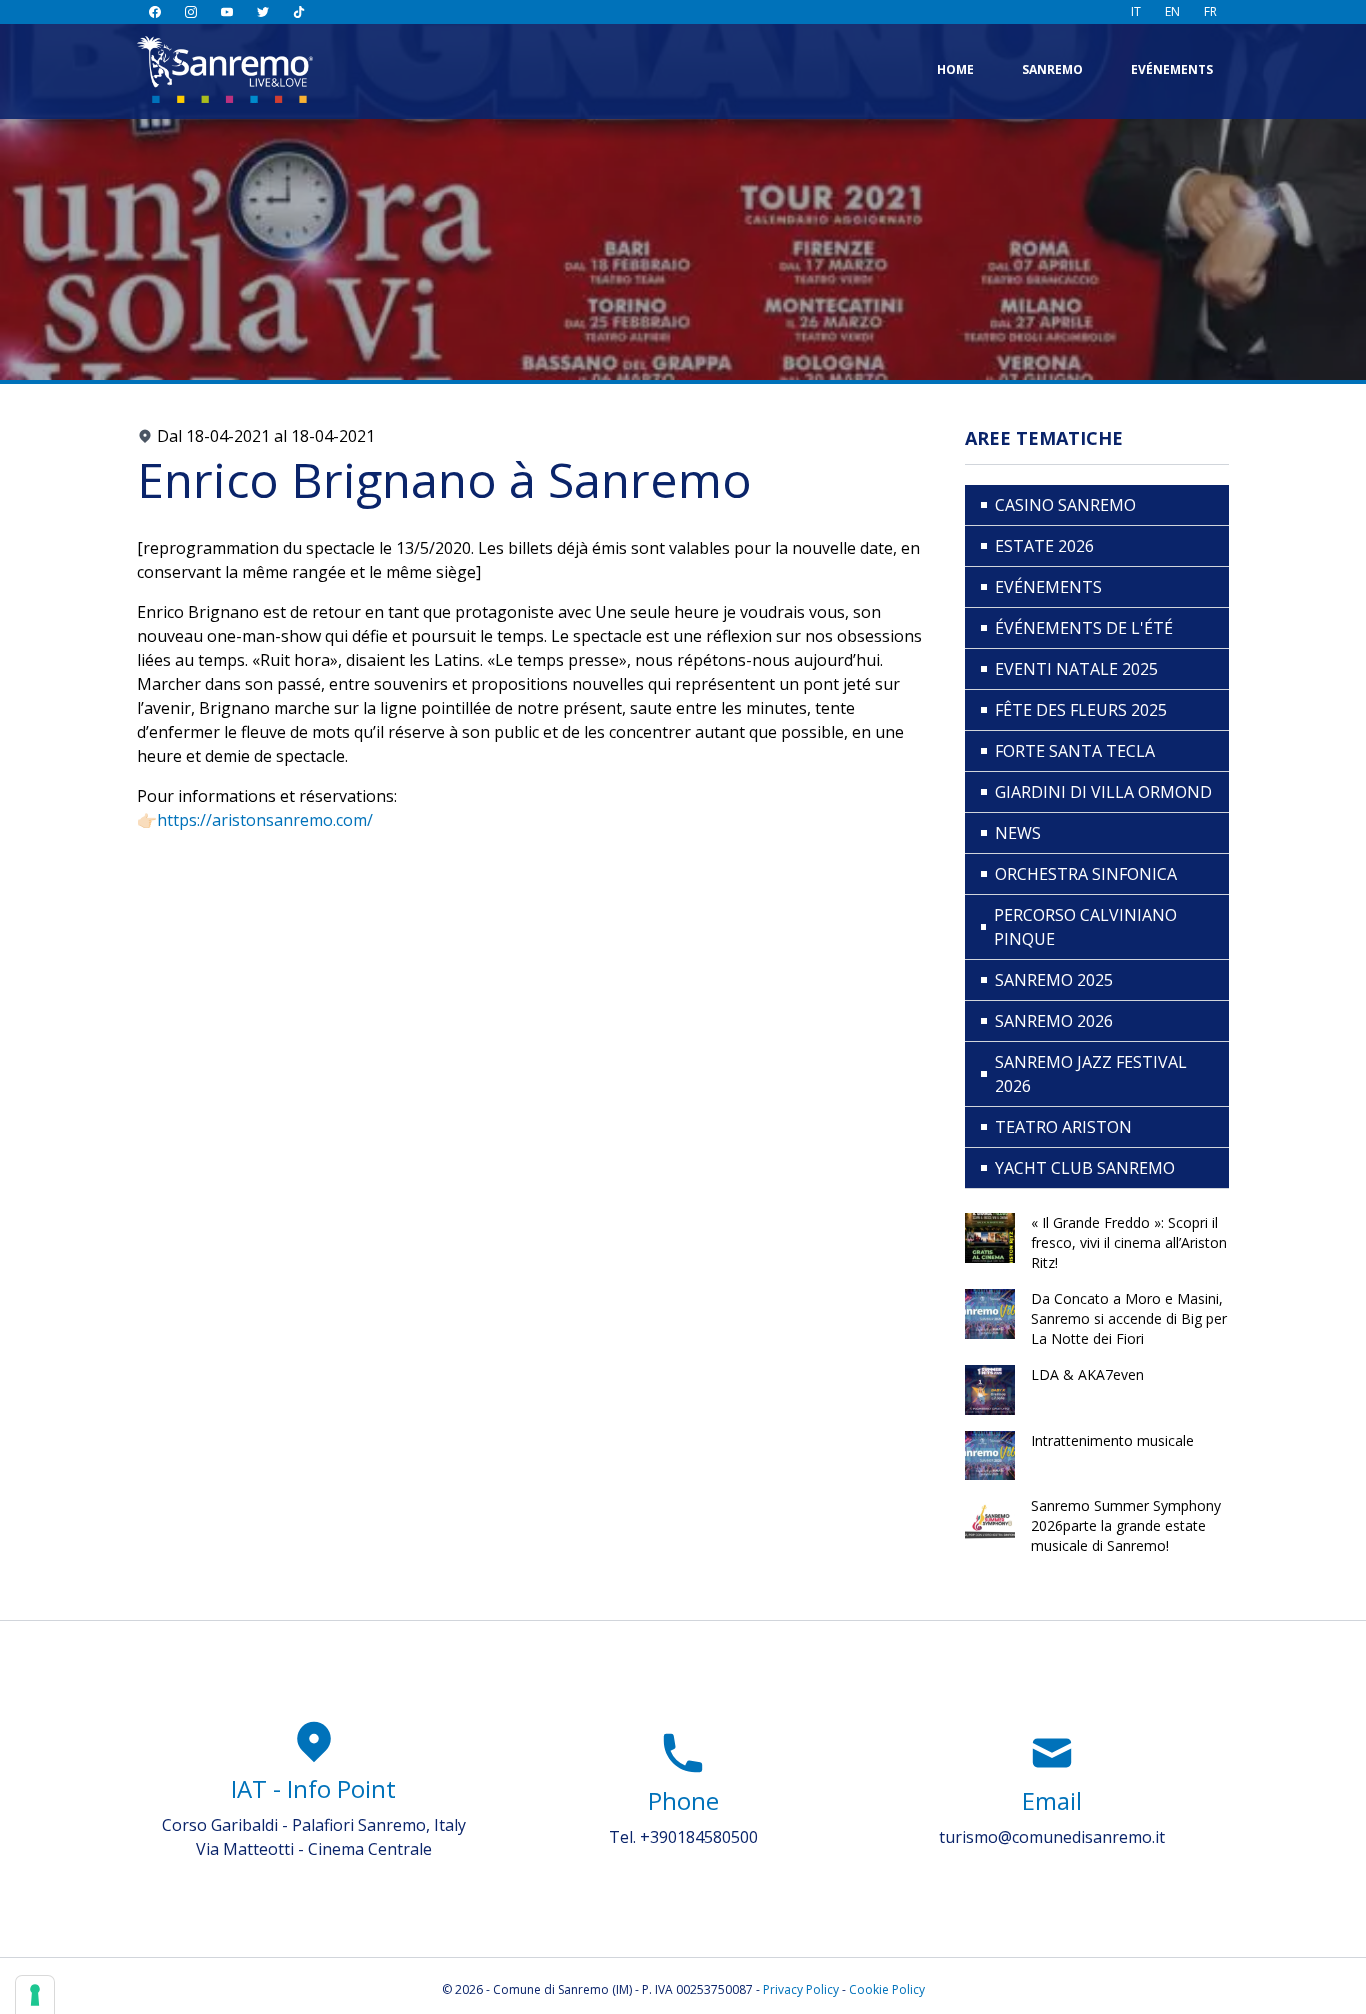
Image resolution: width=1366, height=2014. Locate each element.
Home (955, 69)
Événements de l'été (1084, 628)
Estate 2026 (1044, 546)
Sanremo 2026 (1054, 1021)
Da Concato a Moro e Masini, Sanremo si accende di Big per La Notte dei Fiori (1129, 1318)
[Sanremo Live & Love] (225, 69)
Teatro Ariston (1063, 1127)
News (1018, 833)
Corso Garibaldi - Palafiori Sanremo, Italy (314, 1825)
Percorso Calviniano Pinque (1085, 927)
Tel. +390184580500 (683, 1837)
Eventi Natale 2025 (1076, 669)
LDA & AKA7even (1087, 1374)
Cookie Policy (887, 1989)
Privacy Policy (801, 1989)
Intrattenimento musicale (1112, 1440)
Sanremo (1052, 69)
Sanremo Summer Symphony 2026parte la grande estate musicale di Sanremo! (1126, 1525)
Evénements (1172, 69)
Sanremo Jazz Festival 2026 (1091, 1074)
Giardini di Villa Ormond (1103, 792)
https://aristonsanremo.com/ (265, 820)
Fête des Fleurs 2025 (1081, 710)
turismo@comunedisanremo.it (1052, 1837)
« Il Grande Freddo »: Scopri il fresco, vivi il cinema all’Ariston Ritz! (1129, 1242)
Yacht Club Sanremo (1085, 1168)
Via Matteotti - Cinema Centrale (314, 1849)
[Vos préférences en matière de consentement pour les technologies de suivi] (35, 1995)
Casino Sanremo (1065, 505)
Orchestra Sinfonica (1086, 874)
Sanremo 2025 (1054, 980)
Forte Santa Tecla (1075, 751)
